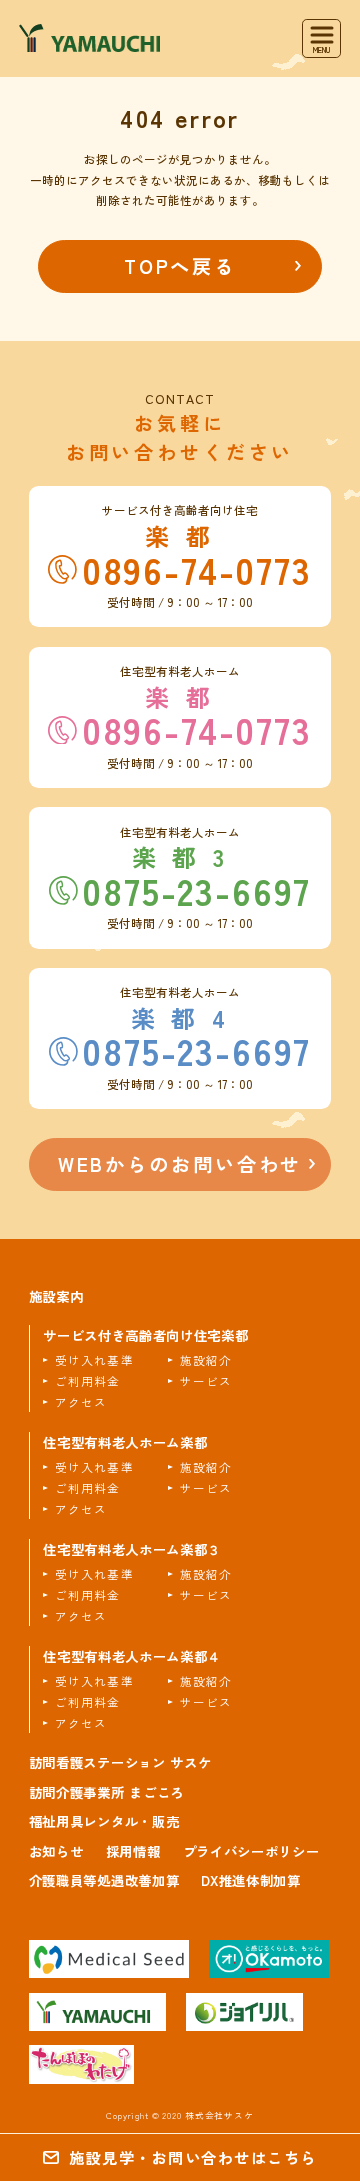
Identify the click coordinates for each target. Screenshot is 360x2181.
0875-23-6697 (196, 891)
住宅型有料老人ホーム (125, 1442)
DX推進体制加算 (250, 1880)
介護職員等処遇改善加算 (104, 1880)
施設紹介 (206, 1360)
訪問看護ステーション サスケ (120, 1762)
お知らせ (56, 1851)
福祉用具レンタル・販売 (104, 1821)
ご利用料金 (87, 1381)
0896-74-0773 (197, 570)
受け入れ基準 (94, 1360)
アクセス (81, 1402)
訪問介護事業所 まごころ (106, 1792)
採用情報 (133, 1851)
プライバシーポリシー (251, 1851)
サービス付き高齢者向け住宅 (145, 1335)
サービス (206, 1381)
